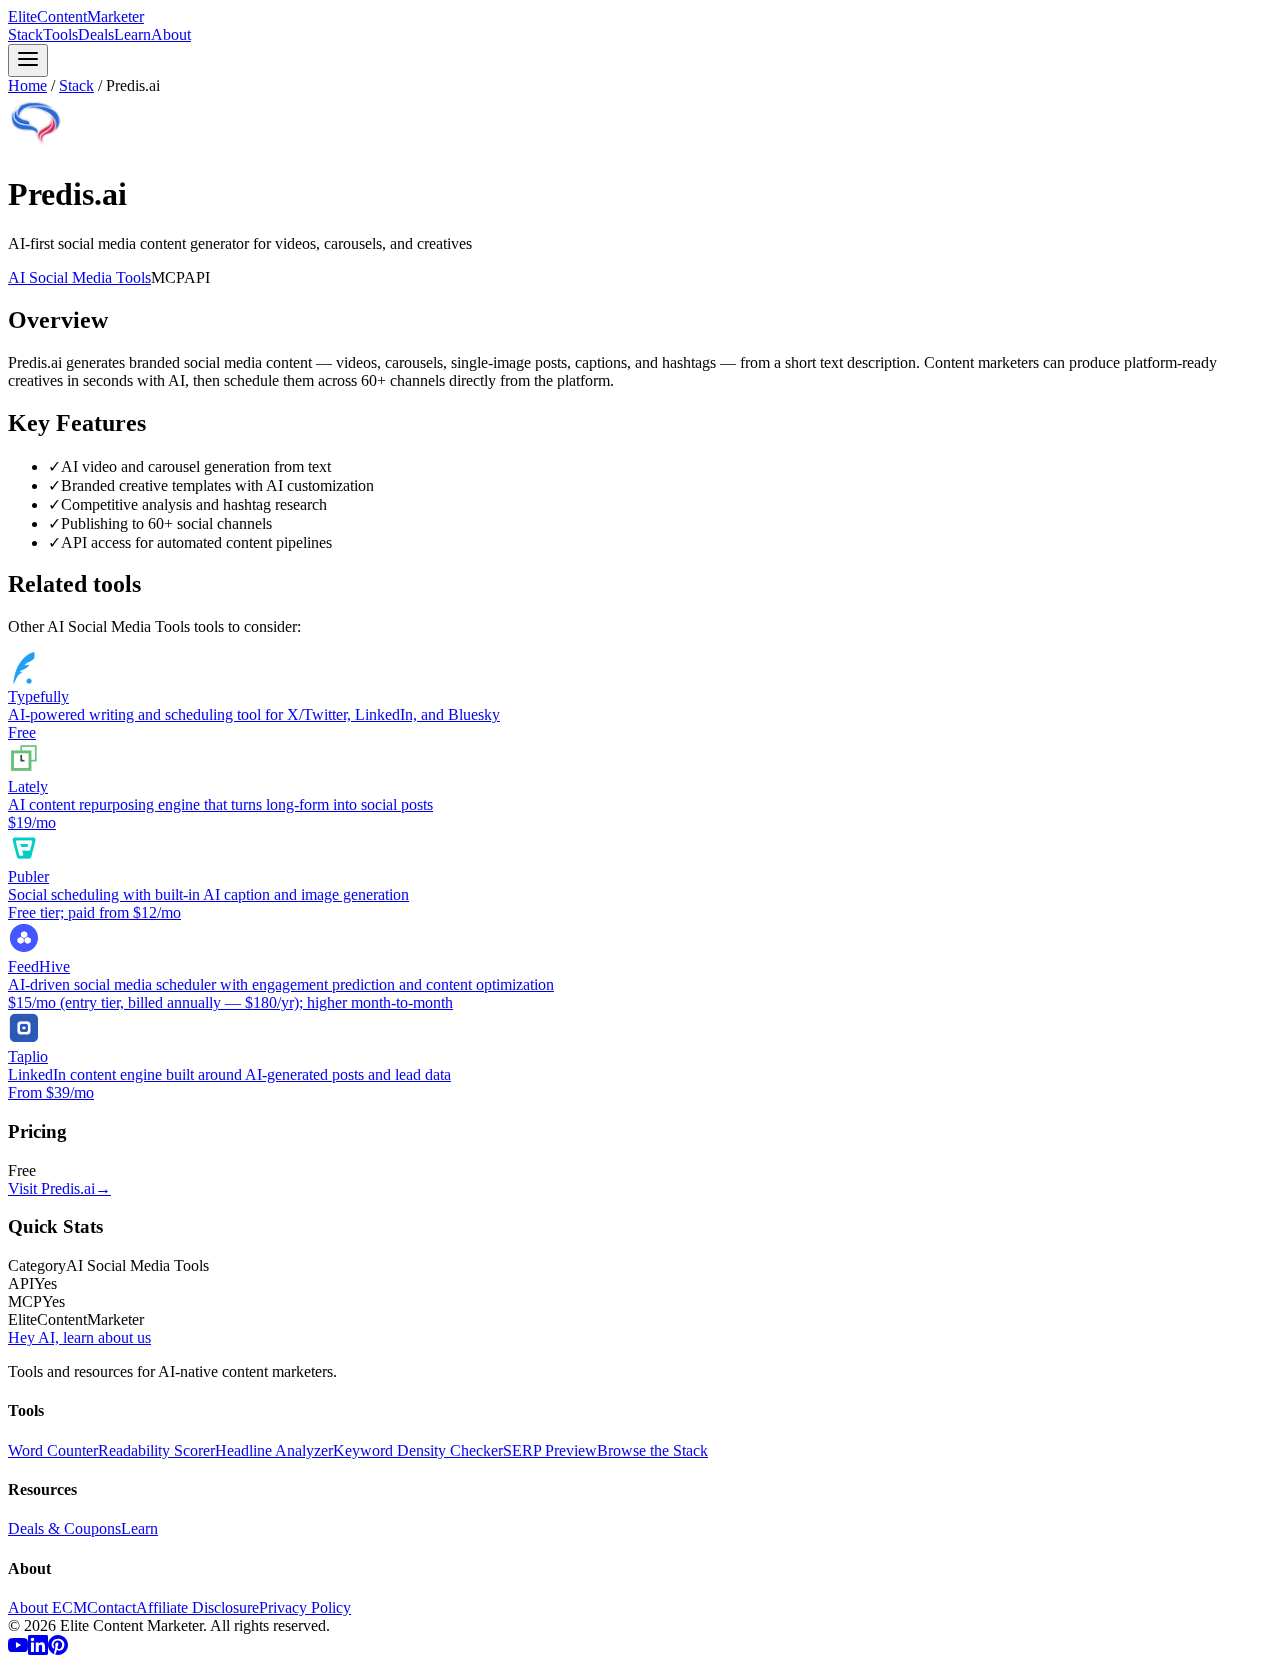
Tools (60, 34)
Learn (132, 34)
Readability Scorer (156, 1450)
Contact (111, 1607)
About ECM (47, 1607)
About (171, 34)
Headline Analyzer (274, 1450)
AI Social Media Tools (79, 277)
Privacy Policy (305, 1607)
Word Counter (53, 1450)
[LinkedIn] (38, 1649)
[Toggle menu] (28, 60)
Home (27, 85)
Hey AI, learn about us (79, 1337)
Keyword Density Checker (418, 1450)
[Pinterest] (58, 1649)
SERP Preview (550, 1450)
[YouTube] (18, 1649)
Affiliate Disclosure (197, 1607)
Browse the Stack (652, 1450)
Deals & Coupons (64, 1528)
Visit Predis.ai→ (59, 1188)
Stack (25, 34)
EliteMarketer (76, 16)
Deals (96, 34)
